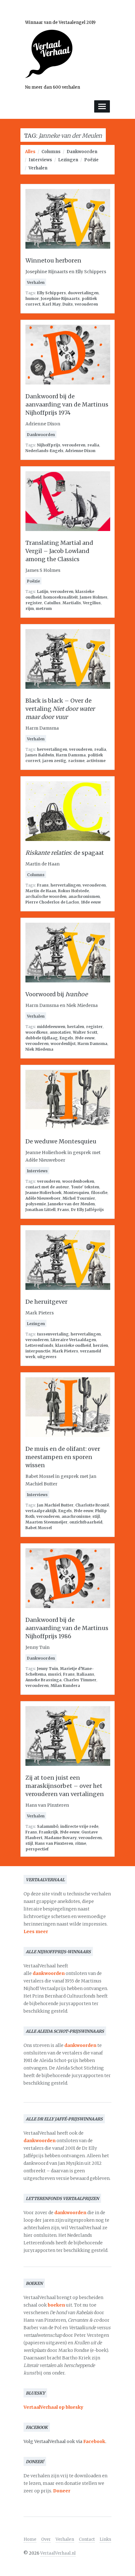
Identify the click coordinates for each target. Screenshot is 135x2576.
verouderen (86, 304)
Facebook (94, 2441)
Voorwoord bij (57, 994)
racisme (76, 761)
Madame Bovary (60, 1838)
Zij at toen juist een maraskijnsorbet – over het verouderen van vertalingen (65, 1786)
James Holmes (94, 597)
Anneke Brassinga (43, 1680)
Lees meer (36, 1932)
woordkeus (37, 1032)
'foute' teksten (85, 1187)
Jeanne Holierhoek (43, 1193)
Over (46, 2539)
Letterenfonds (39, 1345)
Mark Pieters (65, 1351)
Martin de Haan (41, 891)
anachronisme (76, 1516)
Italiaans (85, 1674)
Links (105, 2539)
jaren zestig (54, 761)
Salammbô (48, 1826)
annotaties (60, 1032)
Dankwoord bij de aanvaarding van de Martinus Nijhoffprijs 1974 (67, 404)
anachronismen (84, 896)
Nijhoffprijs (49, 445)
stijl (96, 1516)
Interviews (40, 160)
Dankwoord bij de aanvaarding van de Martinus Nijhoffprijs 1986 (67, 1628)
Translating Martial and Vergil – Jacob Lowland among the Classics (59, 551)
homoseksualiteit (61, 597)
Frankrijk (49, 1832)
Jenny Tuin (48, 1669)
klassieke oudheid (73, 1345)
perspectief (37, 1849)
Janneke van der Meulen (71, 1204)
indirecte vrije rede (79, 1826)
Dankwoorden (82, 152)
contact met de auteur (47, 1187)
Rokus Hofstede (73, 891)
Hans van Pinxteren (54, 1843)
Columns (51, 152)
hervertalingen (52, 749)
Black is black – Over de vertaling (60, 709)
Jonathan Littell (40, 1210)
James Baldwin (40, 755)
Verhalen (38, 168)
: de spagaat (65, 853)
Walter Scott (85, 1032)
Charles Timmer (80, 1680)
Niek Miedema (39, 1049)
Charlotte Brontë (92, 1505)
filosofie (99, 1193)
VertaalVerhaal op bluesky (53, 2407)
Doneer (62, 2491)
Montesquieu (76, 1193)
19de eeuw (85, 1038)
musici (55, 1674)
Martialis (72, 603)
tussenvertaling (53, 1334)
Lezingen (68, 160)
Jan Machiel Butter (55, 1505)
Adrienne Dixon (80, 451)
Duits (68, 304)
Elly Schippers (51, 293)
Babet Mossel (39, 1528)
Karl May (51, 304)
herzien (100, 1345)
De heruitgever (46, 1302)
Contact (87, 2539)
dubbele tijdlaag (42, 1038)
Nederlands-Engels (44, 451)
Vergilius (92, 603)
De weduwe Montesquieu (61, 1141)
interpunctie (38, 1351)
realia (93, 445)
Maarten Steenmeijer (46, 1522)
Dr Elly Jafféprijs (87, 1210)
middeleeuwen (51, 1027)
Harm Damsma (71, 755)
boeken (56, 2305)
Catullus (52, 603)
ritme (81, 1843)
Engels (66, 1038)
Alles (30, 152)
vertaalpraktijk (41, 1511)
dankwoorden (49, 1973)
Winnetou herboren (53, 260)
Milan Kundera (65, 1686)
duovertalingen (83, 293)
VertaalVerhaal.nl (58, 2553)
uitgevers (47, 1357)
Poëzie (91, 160)
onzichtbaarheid (86, 1522)
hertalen (76, 1027)
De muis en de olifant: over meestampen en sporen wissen (63, 1457)
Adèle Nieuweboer (43, 1198)
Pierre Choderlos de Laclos (52, 902)
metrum (44, 608)
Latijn (43, 591)
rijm (30, 608)
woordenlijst (63, 1044)
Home (30, 2539)
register (34, 603)
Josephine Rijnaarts (60, 299)
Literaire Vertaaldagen (73, 1340)
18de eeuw (91, 902)
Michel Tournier (79, 1198)
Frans (43, 885)
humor (32, 299)
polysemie (36, 1204)
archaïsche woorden (46, 896)
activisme (96, 761)
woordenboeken (78, 1181)
